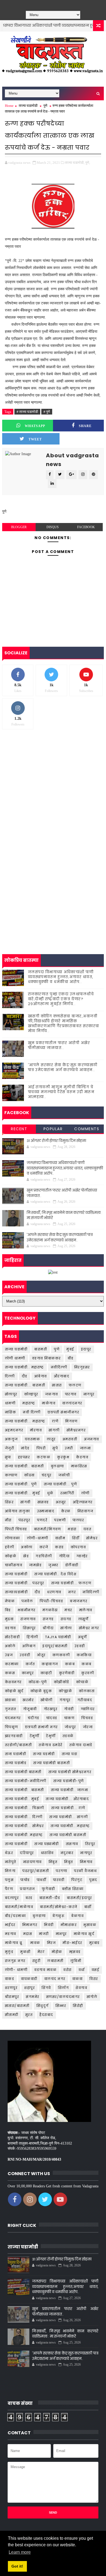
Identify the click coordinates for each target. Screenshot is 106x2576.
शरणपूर (11, 1988)
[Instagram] (56, 4)
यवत (88, 1529)
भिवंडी (49, 1925)
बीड (71, 1358)
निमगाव (86, 1862)
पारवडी (59, 1880)
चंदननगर (13, 1718)
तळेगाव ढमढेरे (51, 1745)
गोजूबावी (30, 1709)
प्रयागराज (27, 1889)
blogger (19, 527)
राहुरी (37, 1961)
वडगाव (10, 1628)
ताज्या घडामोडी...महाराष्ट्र (70, 1826)
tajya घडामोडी (58, 1637)
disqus (53, 527)
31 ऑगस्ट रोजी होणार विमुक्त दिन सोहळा (56, 1141)
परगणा (61, 1871)
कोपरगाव (78, 1547)
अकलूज (11, 1439)
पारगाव (71, 1394)
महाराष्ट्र (29, 1403)
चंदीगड (34, 1718)
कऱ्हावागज (50, 1664)
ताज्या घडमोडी (44, 1754)
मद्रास (28, 1934)
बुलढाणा (57, 1466)
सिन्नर (61, 2006)
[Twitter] (48, 4)
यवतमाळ (32, 1439)
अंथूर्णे (82, 1637)
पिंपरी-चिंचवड (51, 1601)
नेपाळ (10, 1601)
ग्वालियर (88, 1709)
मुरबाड (94, 1943)
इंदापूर (86, 1349)
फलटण (75, 1385)
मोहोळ (57, 1952)
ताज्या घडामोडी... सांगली (68, 1817)
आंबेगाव (41, 1376)
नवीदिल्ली (59, 1367)
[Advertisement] (53, 791)
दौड (25, 1376)
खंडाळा (10, 1700)
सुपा (8, 1457)
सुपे (55, 1448)
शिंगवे (46, 1988)
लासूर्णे (83, 1619)
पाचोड (25, 1880)
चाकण (69, 1718)
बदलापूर (12, 1898)
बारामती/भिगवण (48, 1529)
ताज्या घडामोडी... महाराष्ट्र (25, 1421)
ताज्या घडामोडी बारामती (52, 1763)
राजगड (48, 1619)
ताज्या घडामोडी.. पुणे (21, 1484)
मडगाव (11, 1934)
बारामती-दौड (50, 1898)
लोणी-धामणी (38, 1538)
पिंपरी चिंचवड (16, 1529)
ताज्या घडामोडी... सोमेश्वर (24, 1826)
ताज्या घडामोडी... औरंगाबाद (67, 1799)
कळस (10, 1673)
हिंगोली (32, 1637)
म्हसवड (75, 1952)
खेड (26, 1556)
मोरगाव (36, 1430)
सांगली (54, 1430)
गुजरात (11, 1709)
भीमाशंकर (69, 1925)
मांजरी (44, 1934)
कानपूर (28, 1673)
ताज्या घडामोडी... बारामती (25, 1385)
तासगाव (72, 1844)
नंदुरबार (67, 1853)
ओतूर (41, 1655)
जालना (85, 1448)
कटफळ (43, 1457)
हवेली (10, 1547)
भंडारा (72, 1529)
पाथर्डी (42, 1880)
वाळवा (78, 1979)
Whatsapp (35, 426)
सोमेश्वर (92, 1538)
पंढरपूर (24, 1520)
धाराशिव (47, 1853)
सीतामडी (12, 2015)
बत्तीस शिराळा (73, 1889)
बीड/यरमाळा (15, 1916)
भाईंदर (10, 1925)
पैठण (9, 1889)
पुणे (45, 106)
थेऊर (9, 1853)
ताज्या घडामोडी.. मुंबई (22, 1799)
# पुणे (47, 412)
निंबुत (53, 1862)
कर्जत (30, 1664)
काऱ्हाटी (46, 1673)
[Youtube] (64, 4)
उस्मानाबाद (46, 1511)
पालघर (78, 1520)
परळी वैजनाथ (85, 1871)
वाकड (10, 1979)
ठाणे (55, 1421)
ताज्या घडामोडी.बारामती (68, 1835)
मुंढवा (9, 1619)
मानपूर (61, 1934)
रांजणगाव (28, 1619)
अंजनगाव (92, 1439)
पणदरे (42, 1520)
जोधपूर (70, 1727)
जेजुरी (10, 1448)
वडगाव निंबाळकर (46, 1358)
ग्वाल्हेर (82, 1556)
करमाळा (12, 1664)
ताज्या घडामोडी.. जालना (70, 1790)
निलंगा (10, 1871)
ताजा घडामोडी (16, 1754)
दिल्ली (10, 1376)
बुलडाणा (39, 1916)
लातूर (51, 1439)
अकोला (27, 1547)
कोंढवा (29, 1475)
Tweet (35, 439)
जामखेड (35, 1565)
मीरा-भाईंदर (72, 1943)
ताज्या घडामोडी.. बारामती (24, 1466)
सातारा (57, 1385)
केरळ (66, 1511)
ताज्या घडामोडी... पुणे (60, 1484)
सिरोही (78, 2006)
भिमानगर (30, 1925)
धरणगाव (54, 1592)
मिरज (52, 1943)
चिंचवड (87, 1718)
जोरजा (88, 1727)
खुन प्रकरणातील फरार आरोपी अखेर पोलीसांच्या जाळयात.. (59, 1045)
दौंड (37, 1592)
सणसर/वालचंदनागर (63, 1997)
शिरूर (9, 1502)
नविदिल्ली (91, 1592)
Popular (53, 1129)
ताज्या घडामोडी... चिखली (25, 1808)
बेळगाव (77, 1916)
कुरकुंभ (63, 1457)
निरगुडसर (82, 1367)
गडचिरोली (44, 1556)
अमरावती (70, 1439)
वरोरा (68, 1970)
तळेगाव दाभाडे (81, 1745)
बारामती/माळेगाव (19, 1907)
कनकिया (84, 1655)
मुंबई (70, 1349)
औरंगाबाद (62, 1376)
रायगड (66, 1619)
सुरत (29, 2015)
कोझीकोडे (62, 1682)
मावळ (35, 1943)
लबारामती (55, 1961)
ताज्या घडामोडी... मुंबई (23, 1493)
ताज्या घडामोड (16, 1763)
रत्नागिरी (67, 1493)
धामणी (10, 1403)
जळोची (64, 1475)
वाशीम (60, 1538)
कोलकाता (87, 1691)
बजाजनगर (79, 1601)
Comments (87, 1129)
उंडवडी (80, 1646)
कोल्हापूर (31, 1394)
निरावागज (85, 1511)
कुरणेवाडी (67, 1673)
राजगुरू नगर (15, 1961)
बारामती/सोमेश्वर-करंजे (59, 1907)
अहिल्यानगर (83, 1502)
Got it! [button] (17, 2566)
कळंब (70, 1664)
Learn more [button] (20, 2552)
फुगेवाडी (49, 1889)
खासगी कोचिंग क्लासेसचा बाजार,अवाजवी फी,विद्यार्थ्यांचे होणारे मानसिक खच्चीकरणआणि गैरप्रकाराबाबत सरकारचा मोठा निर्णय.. (64, 1024)
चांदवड (52, 1718)
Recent (19, 1129)
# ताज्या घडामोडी (27, 412)
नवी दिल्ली (32, 1412)
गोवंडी (69, 1709)
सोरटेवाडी (13, 1637)
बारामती (41, 1349)
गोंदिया (64, 1556)
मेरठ (41, 1952)
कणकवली (61, 1655)
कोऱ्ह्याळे (65, 1691)
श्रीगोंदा (48, 1628)
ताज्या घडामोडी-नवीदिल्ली (26, 1781)
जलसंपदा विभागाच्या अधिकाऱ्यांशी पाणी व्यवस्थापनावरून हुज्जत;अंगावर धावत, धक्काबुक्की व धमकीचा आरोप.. (61, 977)
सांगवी (26, 1502)
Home (9, 106)
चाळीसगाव (14, 1565)
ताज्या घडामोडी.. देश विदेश (55, 1574)
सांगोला (66, 1628)
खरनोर (28, 1700)
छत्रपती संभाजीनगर (63, 1412)
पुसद (93, 1880)
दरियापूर (27, 1853)
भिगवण (71, 1421)
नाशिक (11, 1412)
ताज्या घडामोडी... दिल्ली (24, 1817)
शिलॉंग (63, 1988)
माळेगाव (49, 1403)
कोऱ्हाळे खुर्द (14, 1691)
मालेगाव (86, 1610)
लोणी (85, 1493)
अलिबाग (29, 1646)
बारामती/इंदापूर (79, 1898)
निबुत (69, 1862)
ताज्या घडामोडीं (16, 1844)
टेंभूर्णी (35, 1736)
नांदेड (25, 1448)
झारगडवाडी (14, 1736)
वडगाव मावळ (45, 1970)
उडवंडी (25, 1655)
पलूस (9, 1880)
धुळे (50, 1493)
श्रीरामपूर (12, 1997)
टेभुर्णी (51, 1736)
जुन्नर (53, 1565)
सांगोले (92, 1997)
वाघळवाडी (29, 1979)
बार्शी (88, 1907)
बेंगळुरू (58, 1916)
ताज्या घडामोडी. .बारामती (24, 1790)
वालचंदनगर (72, 1403)
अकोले (10, 1646)
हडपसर (24, 1457)
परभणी (60, 1520)
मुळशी (25, 1952)
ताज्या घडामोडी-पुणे (69, 1781)
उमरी (69, 1448)
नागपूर (89, 1394)
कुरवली (88, 1673)
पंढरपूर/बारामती (36, 1871)
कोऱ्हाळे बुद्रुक (41, 1691)
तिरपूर (90, 1844)
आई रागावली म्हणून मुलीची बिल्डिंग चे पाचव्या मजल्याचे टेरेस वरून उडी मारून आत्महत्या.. (61, 1092)
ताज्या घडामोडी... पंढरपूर (25, 1583)
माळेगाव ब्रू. (14, 1943)
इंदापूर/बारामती (55, 1646)
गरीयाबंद (85, 1700)
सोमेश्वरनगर (76, 1430)
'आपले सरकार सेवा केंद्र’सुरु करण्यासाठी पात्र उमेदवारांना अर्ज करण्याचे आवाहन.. (63, 1067)
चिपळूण (12, 1727)
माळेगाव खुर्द (84, 1934)
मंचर (68, 1610)
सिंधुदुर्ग (43, 2006)
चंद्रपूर (47, 1475)
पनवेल (27, 1601)
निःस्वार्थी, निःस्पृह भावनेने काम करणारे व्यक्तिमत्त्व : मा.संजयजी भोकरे (65, 2334)
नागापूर (86, 1853)
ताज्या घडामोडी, (75, 163)
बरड (29, 1898)
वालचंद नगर (55, 1979)
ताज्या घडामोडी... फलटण (71, 1583)
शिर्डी (76, 1538)
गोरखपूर (51, 1709)
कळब (87, 1664)
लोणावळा (13, 1538)
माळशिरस (79, 1466)
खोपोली (47, 1700)
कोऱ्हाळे (11, 1556)
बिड (8, 1610)
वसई (96, 1970)
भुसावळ (90, 1925)
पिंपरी (41, 1448)
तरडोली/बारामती (18, 1745)
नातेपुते (11, 1862)
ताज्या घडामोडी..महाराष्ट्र (24, 1835)
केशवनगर (13, 1682)
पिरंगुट (77, 1880)
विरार (94, 1979)
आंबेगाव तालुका (18, 1511)
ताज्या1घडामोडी (16, 1592)
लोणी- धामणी (16, 1970)
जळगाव (52, 1394)
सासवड (43, 1502)
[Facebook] (40, 4)
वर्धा (82, 1970)
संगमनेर (33, 1997)
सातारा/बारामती (17, 2006)
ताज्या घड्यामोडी (47, 1844)
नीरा (8, 1520)
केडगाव (82, 1457)
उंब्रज (9, 1655)
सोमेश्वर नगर (89, 1628)
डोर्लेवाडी (72, 1565)
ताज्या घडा (70, 1754)
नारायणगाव (32, 1862)
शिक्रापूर (29, 1628)
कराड (59, 1547)
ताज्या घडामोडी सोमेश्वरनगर (70, 1772)
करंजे (44, 1547)
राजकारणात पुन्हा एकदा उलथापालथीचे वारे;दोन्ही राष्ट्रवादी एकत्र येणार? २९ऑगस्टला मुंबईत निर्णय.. (61, 999)
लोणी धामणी (15, 1358)
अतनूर (61, 1502)
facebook (86, 527)
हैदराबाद (46, 2015)
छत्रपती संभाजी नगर (41, 1727)
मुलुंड (9, 1952)
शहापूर (29, 1988)
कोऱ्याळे (82, 1682)
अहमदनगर (14, 1430)
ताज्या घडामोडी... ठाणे (68, 1808)
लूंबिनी (76, 1961)
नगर (72, 1592)
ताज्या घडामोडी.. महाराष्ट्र (24, 1367)
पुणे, (88, 163)
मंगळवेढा (50, 1610)
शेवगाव (81, 1988)
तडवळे (68, 1736)
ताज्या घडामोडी (28, 106)
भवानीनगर (27, 1610)
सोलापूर (11, 1394)
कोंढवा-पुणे (38, 1682)
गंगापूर (65, 1700)
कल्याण (11, 1475)
